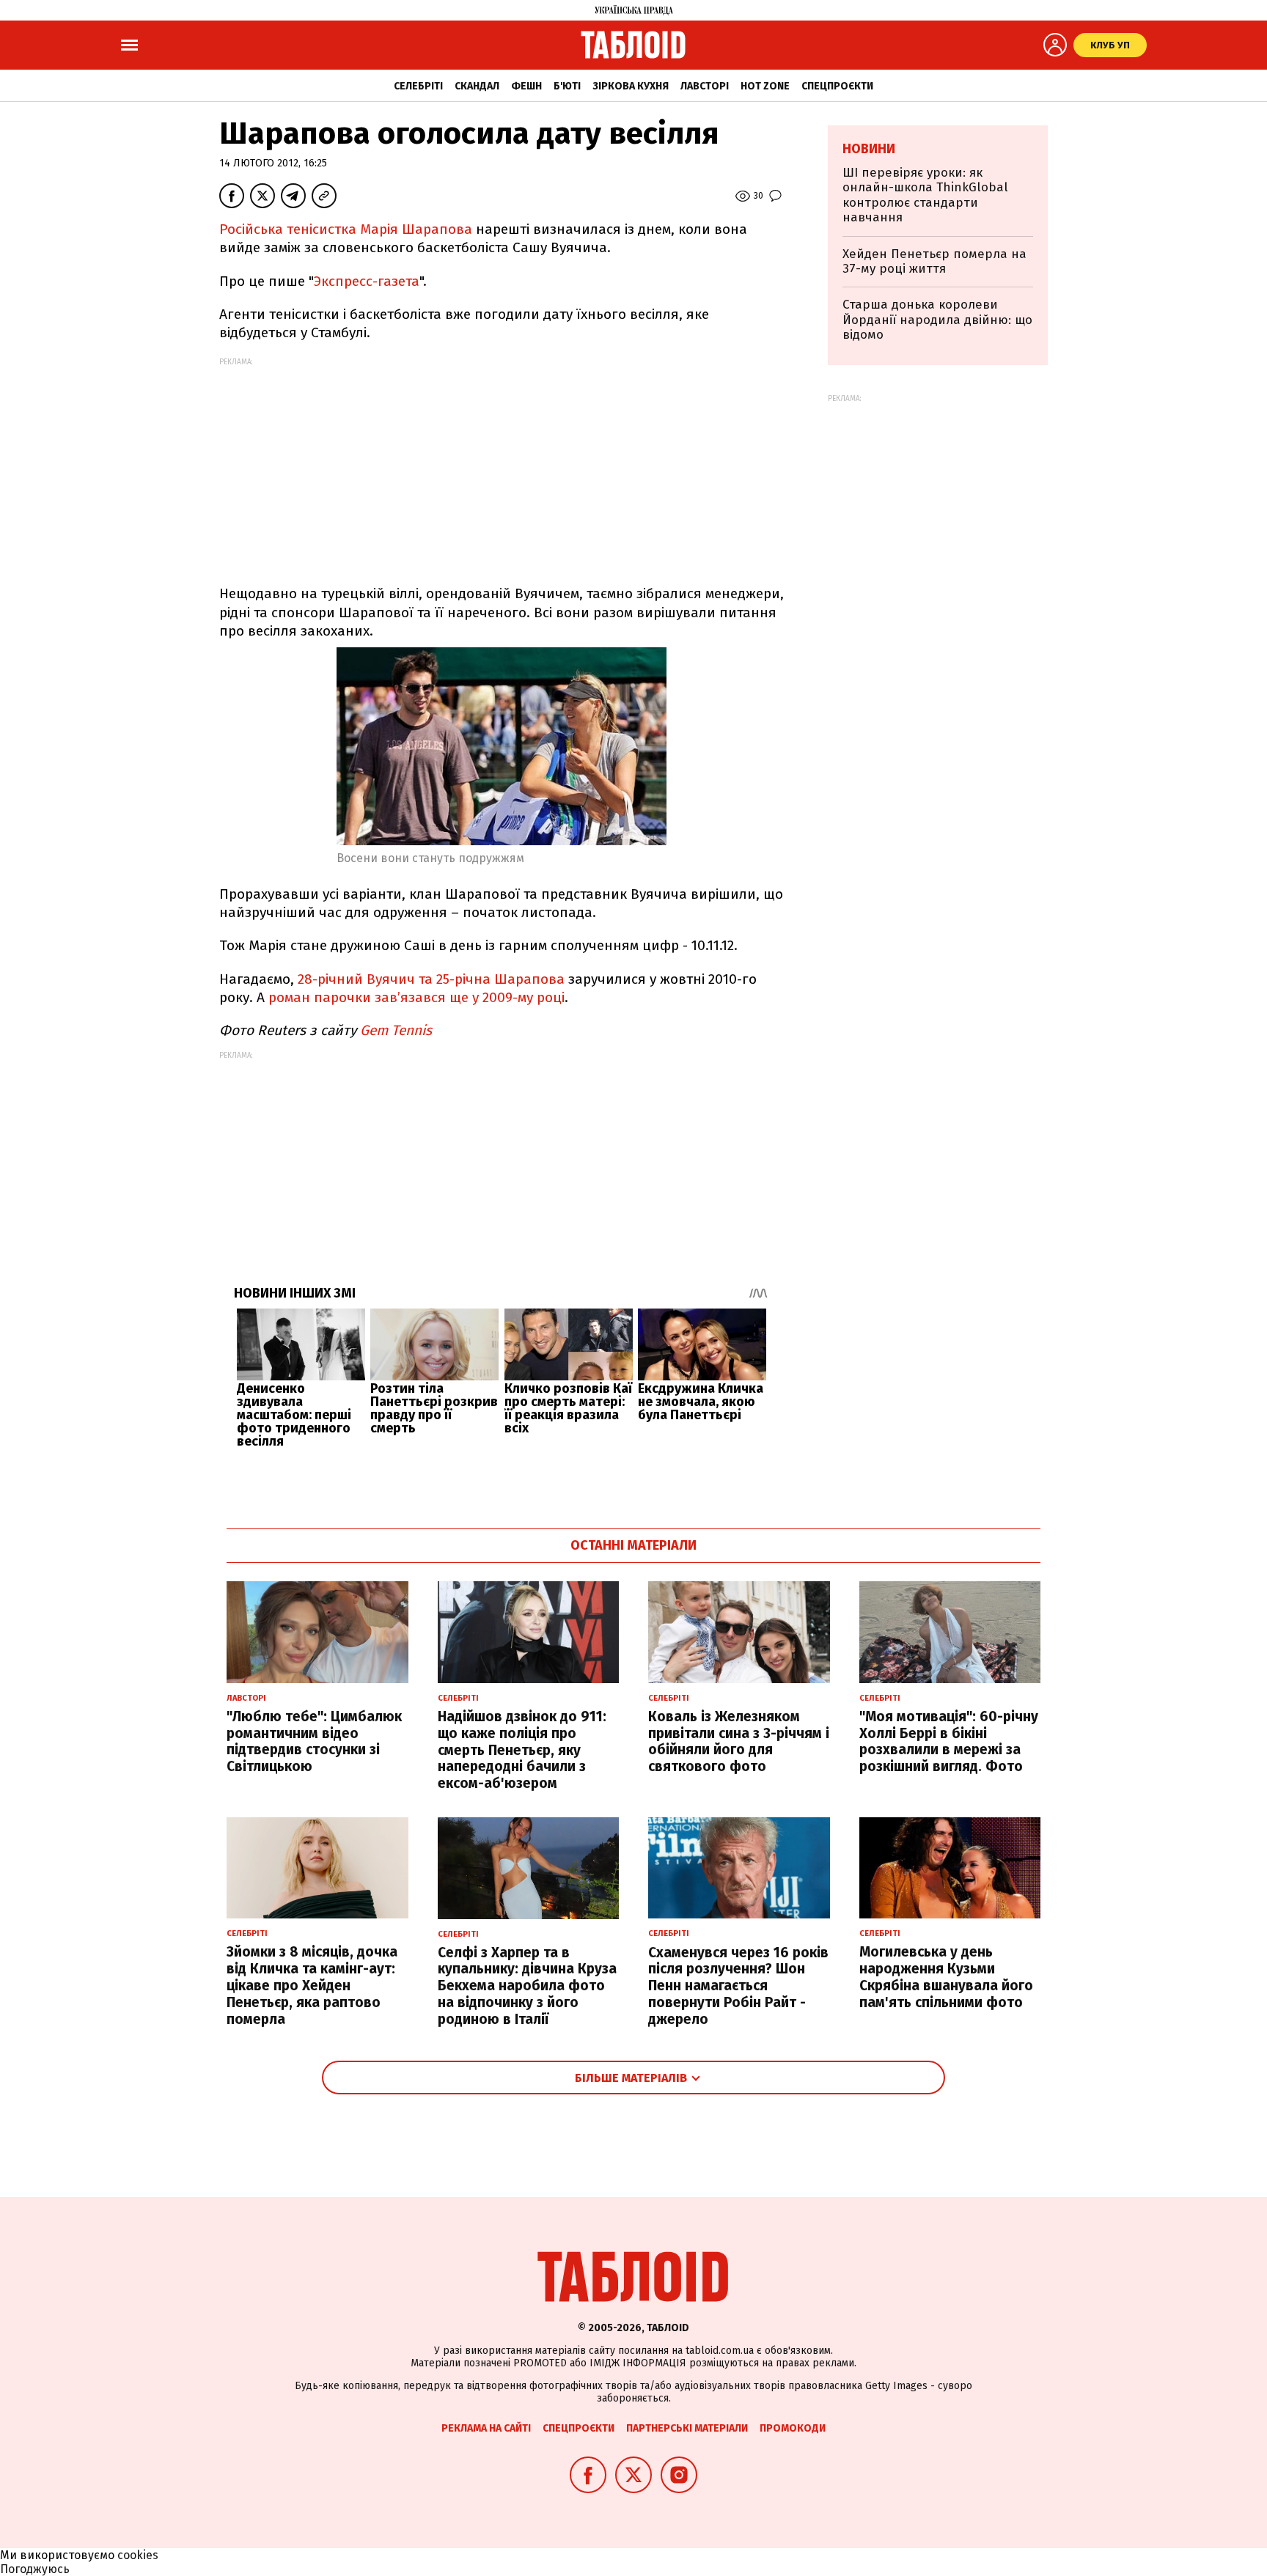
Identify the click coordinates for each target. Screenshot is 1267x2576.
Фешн (526, 86)
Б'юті (567, 86)
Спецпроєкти (837, 86)
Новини (869, 149)
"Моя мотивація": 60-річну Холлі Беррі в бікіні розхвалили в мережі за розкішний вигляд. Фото (949, 1741)
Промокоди (793, 2428)
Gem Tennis (396, 1030)
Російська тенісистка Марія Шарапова (346, 229)
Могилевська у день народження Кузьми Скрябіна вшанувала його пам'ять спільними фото (946, 1977)
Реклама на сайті (486, 2428)
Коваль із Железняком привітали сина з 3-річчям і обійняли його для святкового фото (739, 1741)
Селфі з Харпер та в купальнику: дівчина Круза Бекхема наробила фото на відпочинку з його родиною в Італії (527, 1986)
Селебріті (418, 86)
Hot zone (765, 86)
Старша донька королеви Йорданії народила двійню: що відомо (937, 320)
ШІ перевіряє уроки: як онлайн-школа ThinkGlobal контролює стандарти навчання (925, 195)
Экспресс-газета (367, 281)
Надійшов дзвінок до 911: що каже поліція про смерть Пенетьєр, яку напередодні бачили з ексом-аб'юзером (522, 1750)
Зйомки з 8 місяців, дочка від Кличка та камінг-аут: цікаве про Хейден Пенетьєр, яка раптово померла (312, 1985)
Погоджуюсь (35, 2569)
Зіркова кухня (631, 86)
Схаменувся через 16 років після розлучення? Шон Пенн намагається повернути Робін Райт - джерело (738, 1986)
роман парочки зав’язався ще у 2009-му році (416, 997)
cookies (138, 2555)
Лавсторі (705, 86)
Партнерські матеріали (687, 2428)
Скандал (477, 86)
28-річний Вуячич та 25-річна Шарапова (431, 979)
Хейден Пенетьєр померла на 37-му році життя (934, 261)
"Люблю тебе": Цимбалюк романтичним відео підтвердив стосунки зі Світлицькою (314, 1741)
